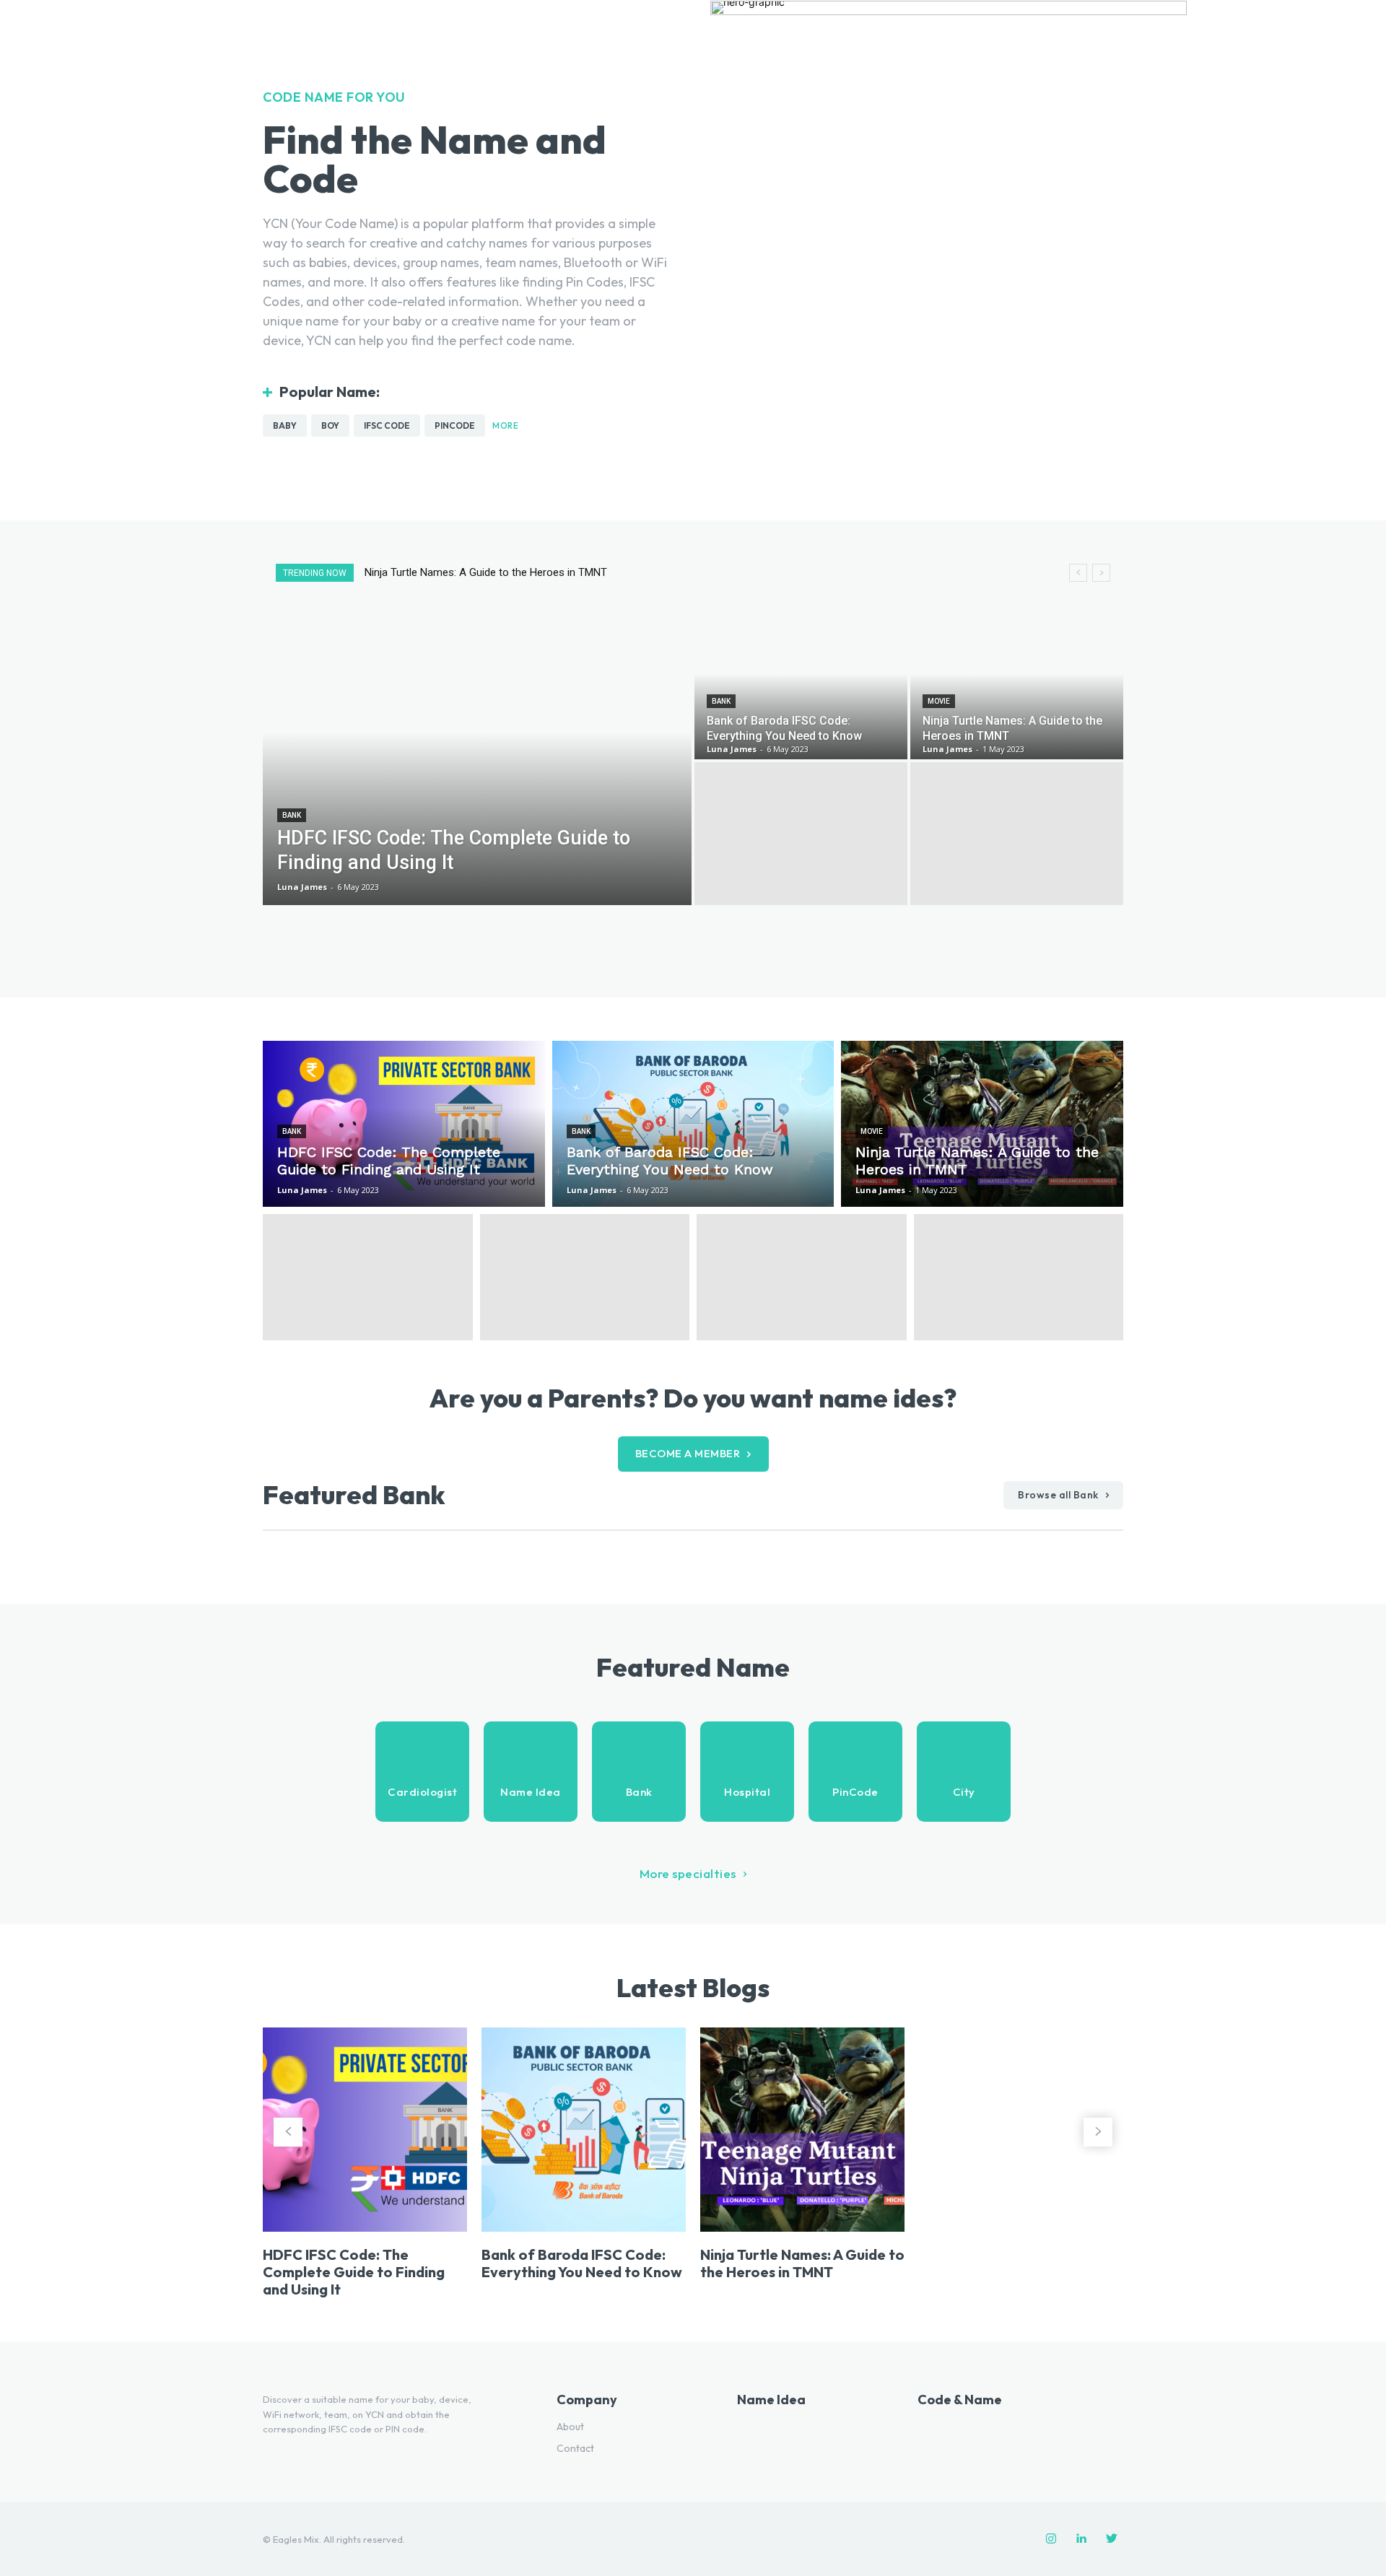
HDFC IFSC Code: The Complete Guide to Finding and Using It (509, 572)
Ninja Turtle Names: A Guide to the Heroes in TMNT (802, 2263)
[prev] (1078, 573)
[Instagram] (1051, 2539)
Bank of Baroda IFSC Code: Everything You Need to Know (582, 2263)
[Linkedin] (1081, 2539)
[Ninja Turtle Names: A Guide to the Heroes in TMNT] (1017, 688)
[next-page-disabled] (1098, 2132)
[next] (1101, 573)
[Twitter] (1112, 2539)
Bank (292, 815)
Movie (939, 701)
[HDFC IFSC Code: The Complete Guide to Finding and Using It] (477, 761)
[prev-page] (288, 2132)
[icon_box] (422, 1772)
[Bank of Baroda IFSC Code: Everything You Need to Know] (801, 688)
